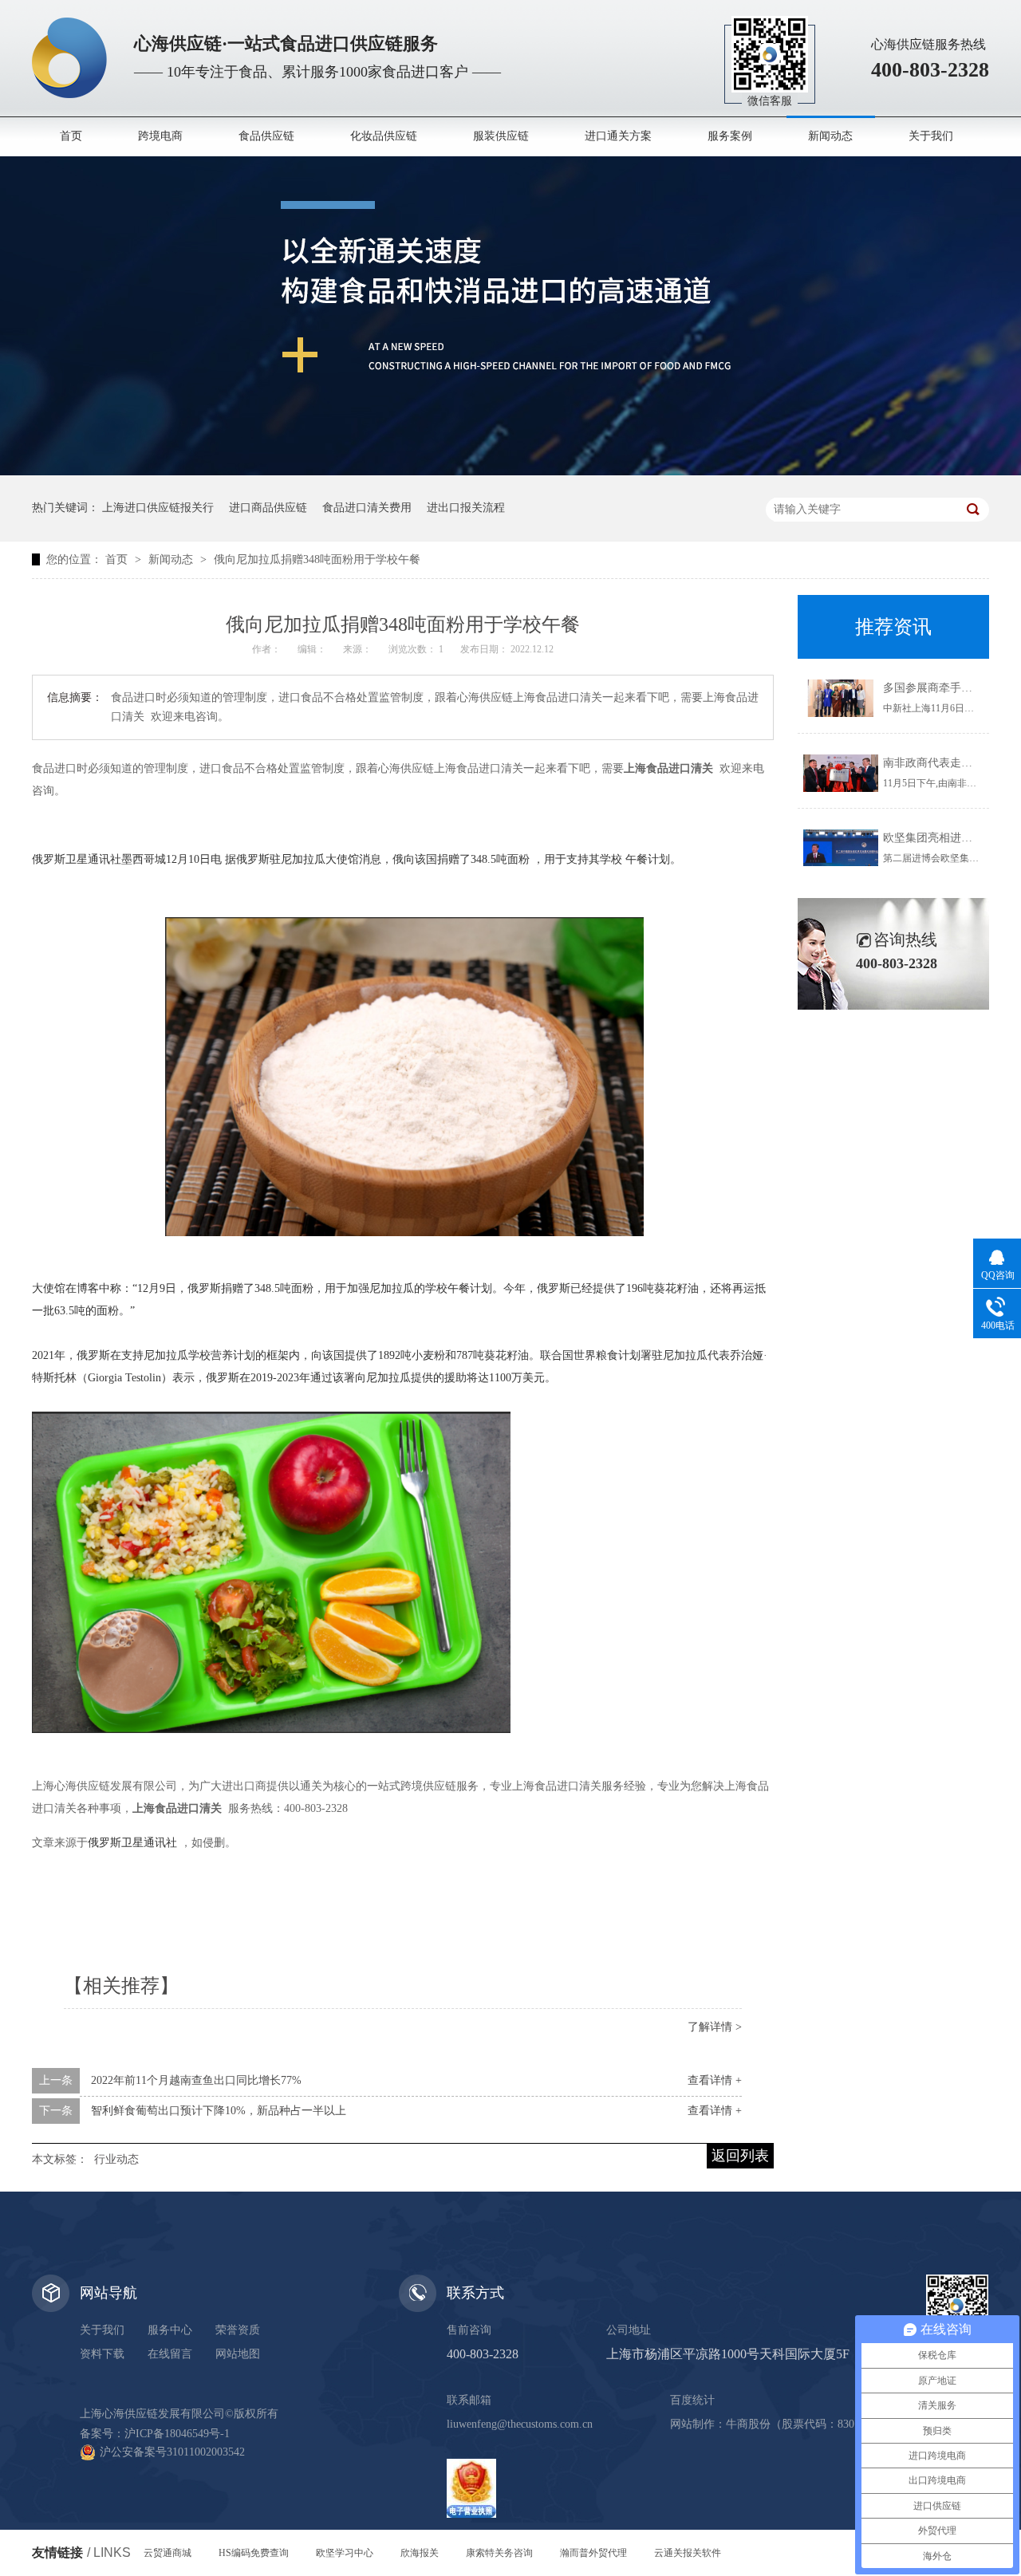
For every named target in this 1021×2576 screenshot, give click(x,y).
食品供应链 (266, 136)
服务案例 (730, 136)
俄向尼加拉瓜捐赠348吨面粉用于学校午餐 (317, 559)
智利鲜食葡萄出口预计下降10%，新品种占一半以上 (219, 2111)
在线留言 (170, 2354)
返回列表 (740, 2156)
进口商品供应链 (268, 508)
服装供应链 (501, 136)
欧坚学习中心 (345, 2553)
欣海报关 (420, 2553)
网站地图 (238, 2354)
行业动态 (116, 2159)
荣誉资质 (238, 2330)
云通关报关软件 (688, 2553)
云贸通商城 (168, 2553)
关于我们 (931, 136)
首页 (71, 136)
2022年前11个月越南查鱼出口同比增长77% (196, 2080)
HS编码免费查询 (254, 2553)
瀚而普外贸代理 (593, 2553)
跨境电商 (160, 136)
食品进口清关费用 (367, 508)
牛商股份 (748, 2424)
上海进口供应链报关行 (158, 508)
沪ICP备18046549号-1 (177, 2434)
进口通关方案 (618, 136)
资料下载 (102, 2354)
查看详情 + (715, 2080)
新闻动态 (830, 136)
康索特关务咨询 (499, 2553)
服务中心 (170, 2330)
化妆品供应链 (384, 136)
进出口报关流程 (466, 508)
